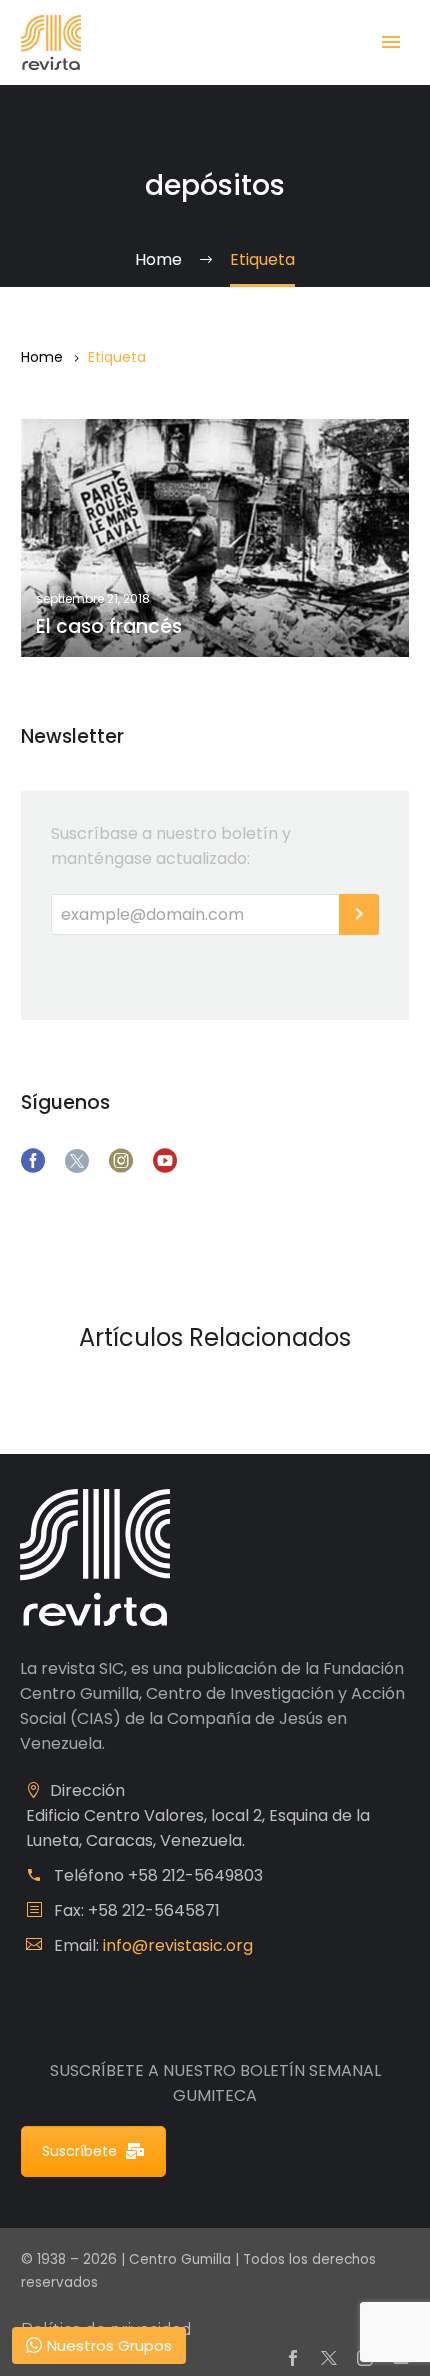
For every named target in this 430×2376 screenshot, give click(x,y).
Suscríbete (79, 2151)
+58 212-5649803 (195, 1875)
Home (42, 357)
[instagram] (121, 1161)
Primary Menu (391, 42)
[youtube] (165, 1161)
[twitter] (77, 1161)
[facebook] (33, 1161)
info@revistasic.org (178, 1945)
